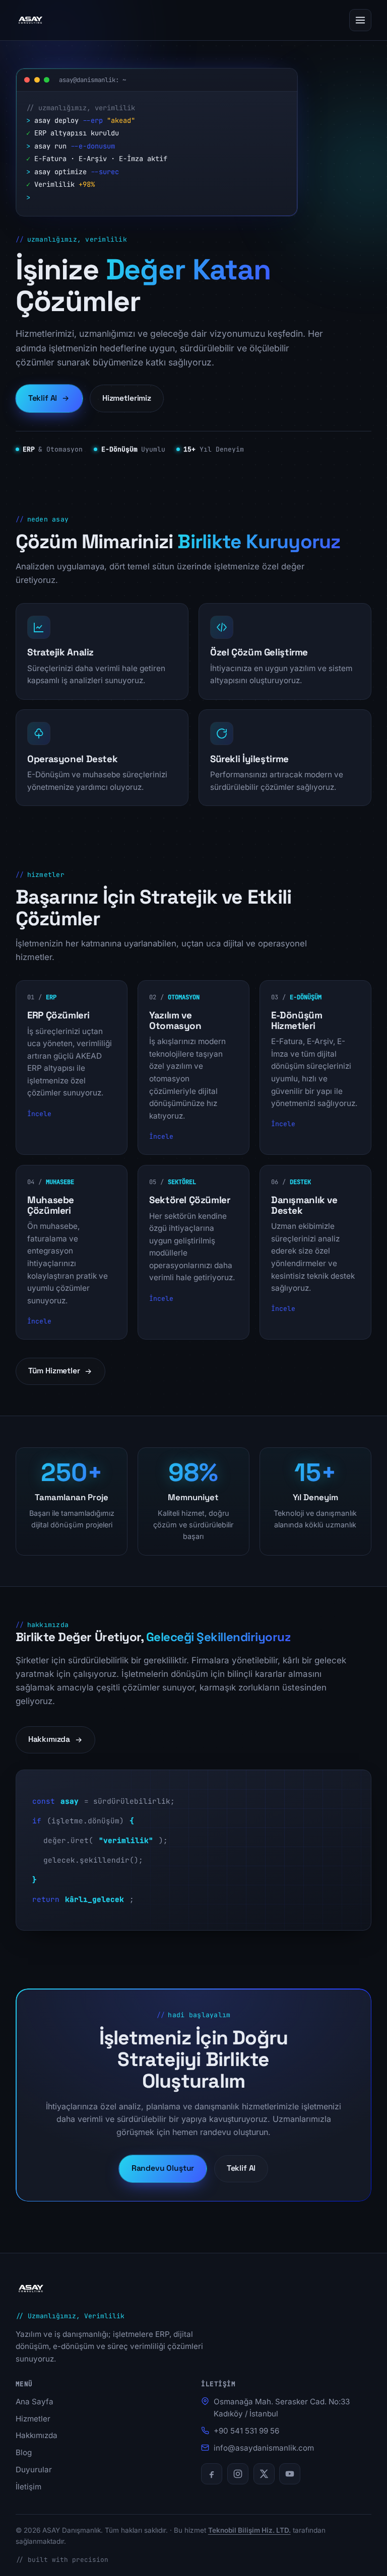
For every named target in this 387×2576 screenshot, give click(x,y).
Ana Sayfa (35, 2402)
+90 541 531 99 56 (246, 2431)
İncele (39, 1114)
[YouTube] (290, 2474)
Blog (24, 2452)
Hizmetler (33, 2419)
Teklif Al (43, 398)
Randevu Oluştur (163, 2168)
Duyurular (34, 2470)
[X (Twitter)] (264, 2474)
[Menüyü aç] (360, 20)
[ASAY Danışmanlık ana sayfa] (30, 20)
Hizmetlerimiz (127, 398)
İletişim (28, 2487)
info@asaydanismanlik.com (264, 2448)
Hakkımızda (49, 1739)
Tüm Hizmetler (54, 1371)
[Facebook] (212, 2474)
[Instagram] (238, 2474)
